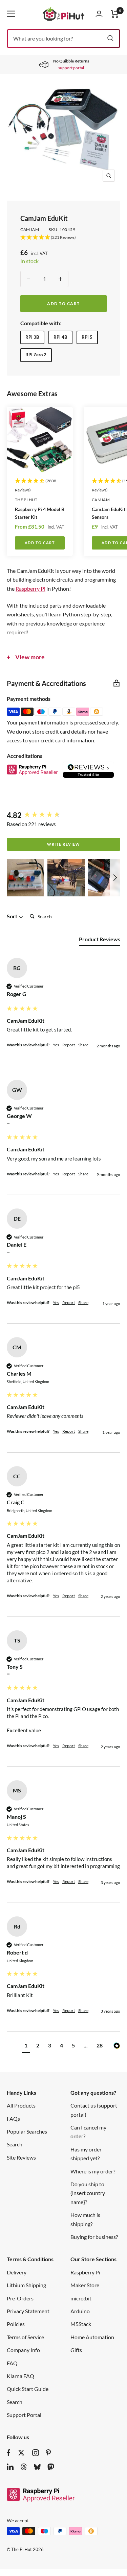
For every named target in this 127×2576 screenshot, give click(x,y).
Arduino (80, 2311)
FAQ (12, 2363)
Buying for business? (94, 2237)
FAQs (13, 2119)
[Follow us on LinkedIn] (10, 2467)
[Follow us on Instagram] (36, 2453)
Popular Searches (27, 2131)
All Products (21, 2105)
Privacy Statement (28, 2311)
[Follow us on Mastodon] (51, 2467)
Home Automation (92, 2337)
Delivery (17, 2272)
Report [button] (69, 1045)
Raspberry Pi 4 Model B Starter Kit (40, 513)
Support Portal (24, 2415)
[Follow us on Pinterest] (48, 2453)
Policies (16, 2324)
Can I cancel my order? (88, 2132)
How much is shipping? (85, 2219)
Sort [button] (13, 916)
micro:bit (81, 2298)
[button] (25, 878)
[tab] (100, 941)
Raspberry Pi (30, 589)
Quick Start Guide (28, 2389)
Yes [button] (56, 1045)
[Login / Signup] (99, 14)
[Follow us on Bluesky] (37, 2467)
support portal (71, 68)
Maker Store (85, 2285)
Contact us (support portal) (94, 2110)
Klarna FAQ (20, 2376)
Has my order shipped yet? (86, 2154)
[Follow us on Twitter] (21, 2453)
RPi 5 (87, 337)
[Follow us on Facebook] (9, 2453)
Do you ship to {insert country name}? (88, 2193)
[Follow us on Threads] (24, 2467)
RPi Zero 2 (36, 355)
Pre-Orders (20, 2298)
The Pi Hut (26, 500)
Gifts (76, 2350)
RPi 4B (60, 337)
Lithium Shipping (26, 2285)
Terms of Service (25, 2337)
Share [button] (83, 1045)
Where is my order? (93, 2171)
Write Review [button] (63, 844)
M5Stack (81, 2324)
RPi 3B (32, 337)
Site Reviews (21, 2157)
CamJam (30, 229)
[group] (63, 815)
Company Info (23, 2350)
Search (15, 2144)
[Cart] (115, 14)
